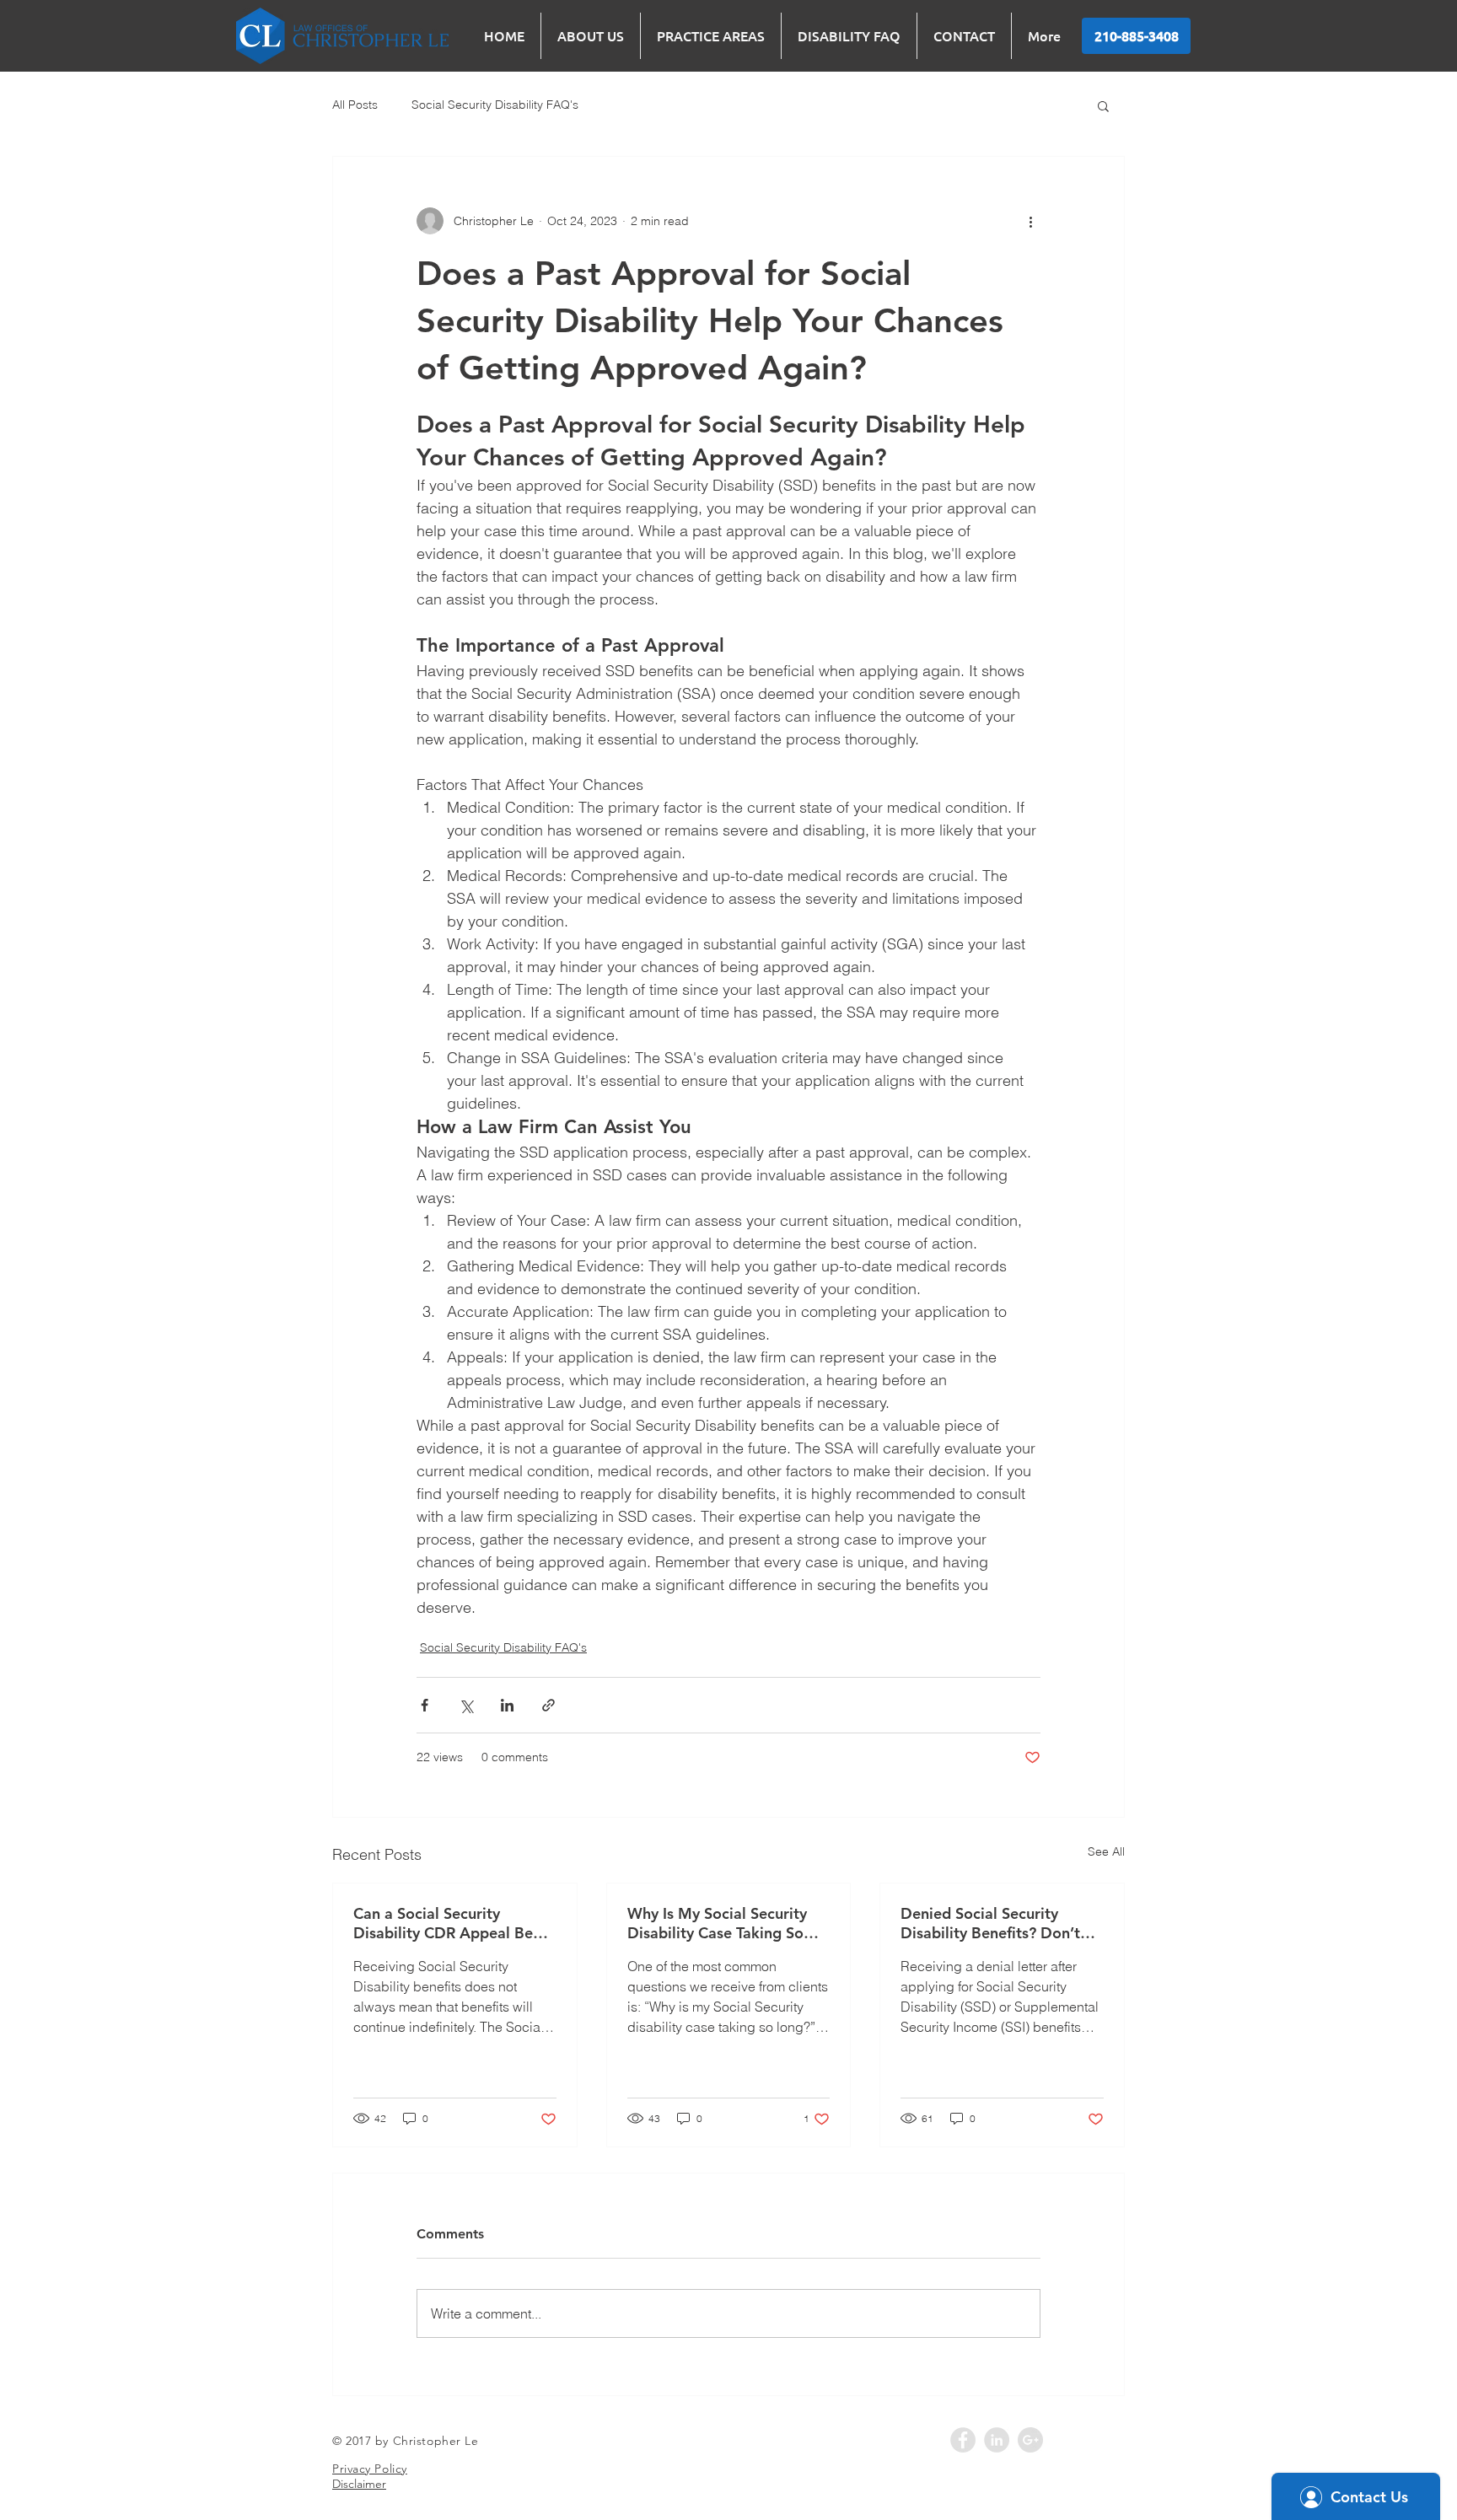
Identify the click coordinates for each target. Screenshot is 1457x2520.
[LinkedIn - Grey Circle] (997, 2440)
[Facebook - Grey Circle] (963, 2440)
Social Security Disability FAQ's (495, 105)
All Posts (355, 105)
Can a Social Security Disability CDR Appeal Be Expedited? (443, 1923)
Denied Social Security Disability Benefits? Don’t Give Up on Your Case (990, 1923)
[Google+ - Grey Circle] (1030, 2440)
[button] (1103, 105)
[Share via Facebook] (425, 1705)
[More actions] (1030, 221)
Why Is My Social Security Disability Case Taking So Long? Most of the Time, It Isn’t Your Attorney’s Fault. (720, 1923)
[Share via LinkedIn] (507, 1705)
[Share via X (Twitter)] (466, 1705)
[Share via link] (548, 1705)
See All (1106, 1851)
